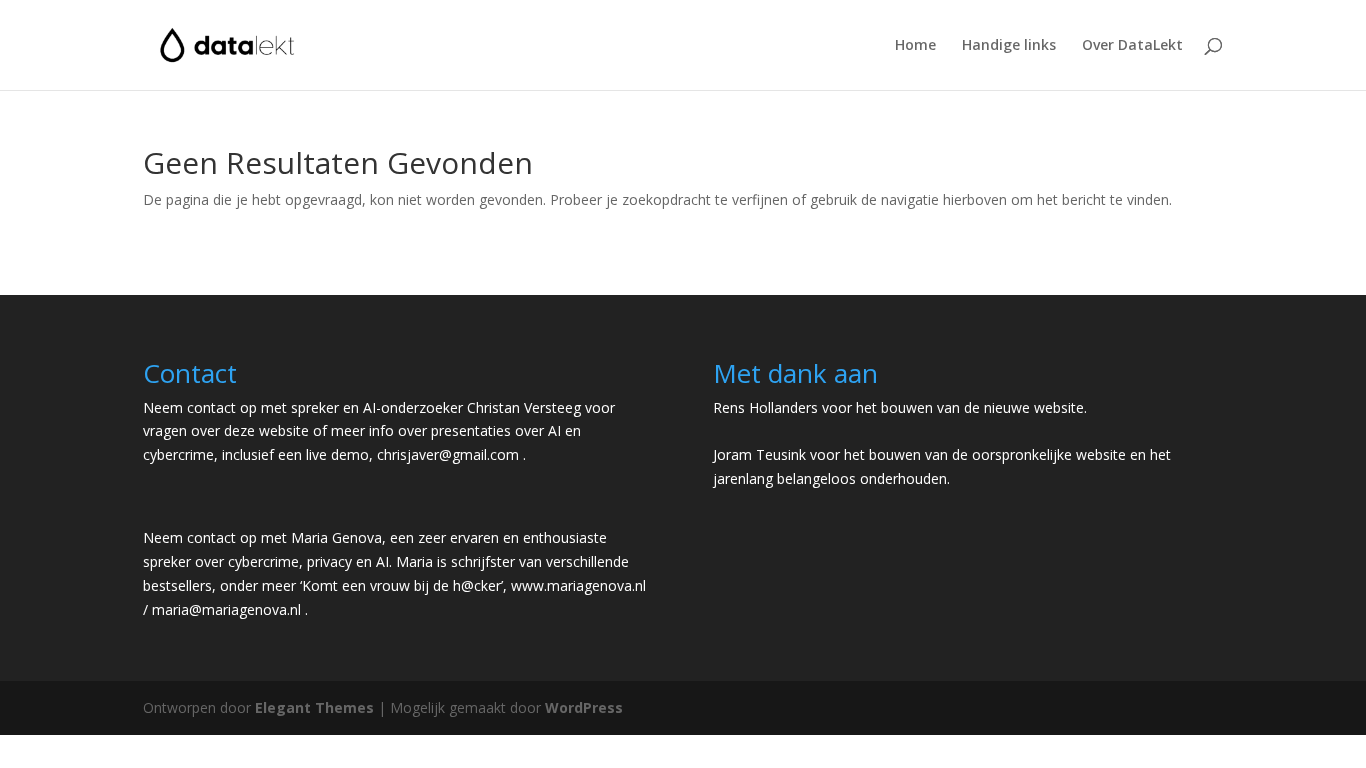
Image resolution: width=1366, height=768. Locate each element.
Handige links (1009, 46)
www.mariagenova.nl (578, 585)
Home (915, 46)
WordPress (584, 707)
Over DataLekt (1132, 46)
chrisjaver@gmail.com (448, 454)
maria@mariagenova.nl (226, 609)
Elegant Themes (314, 707)
